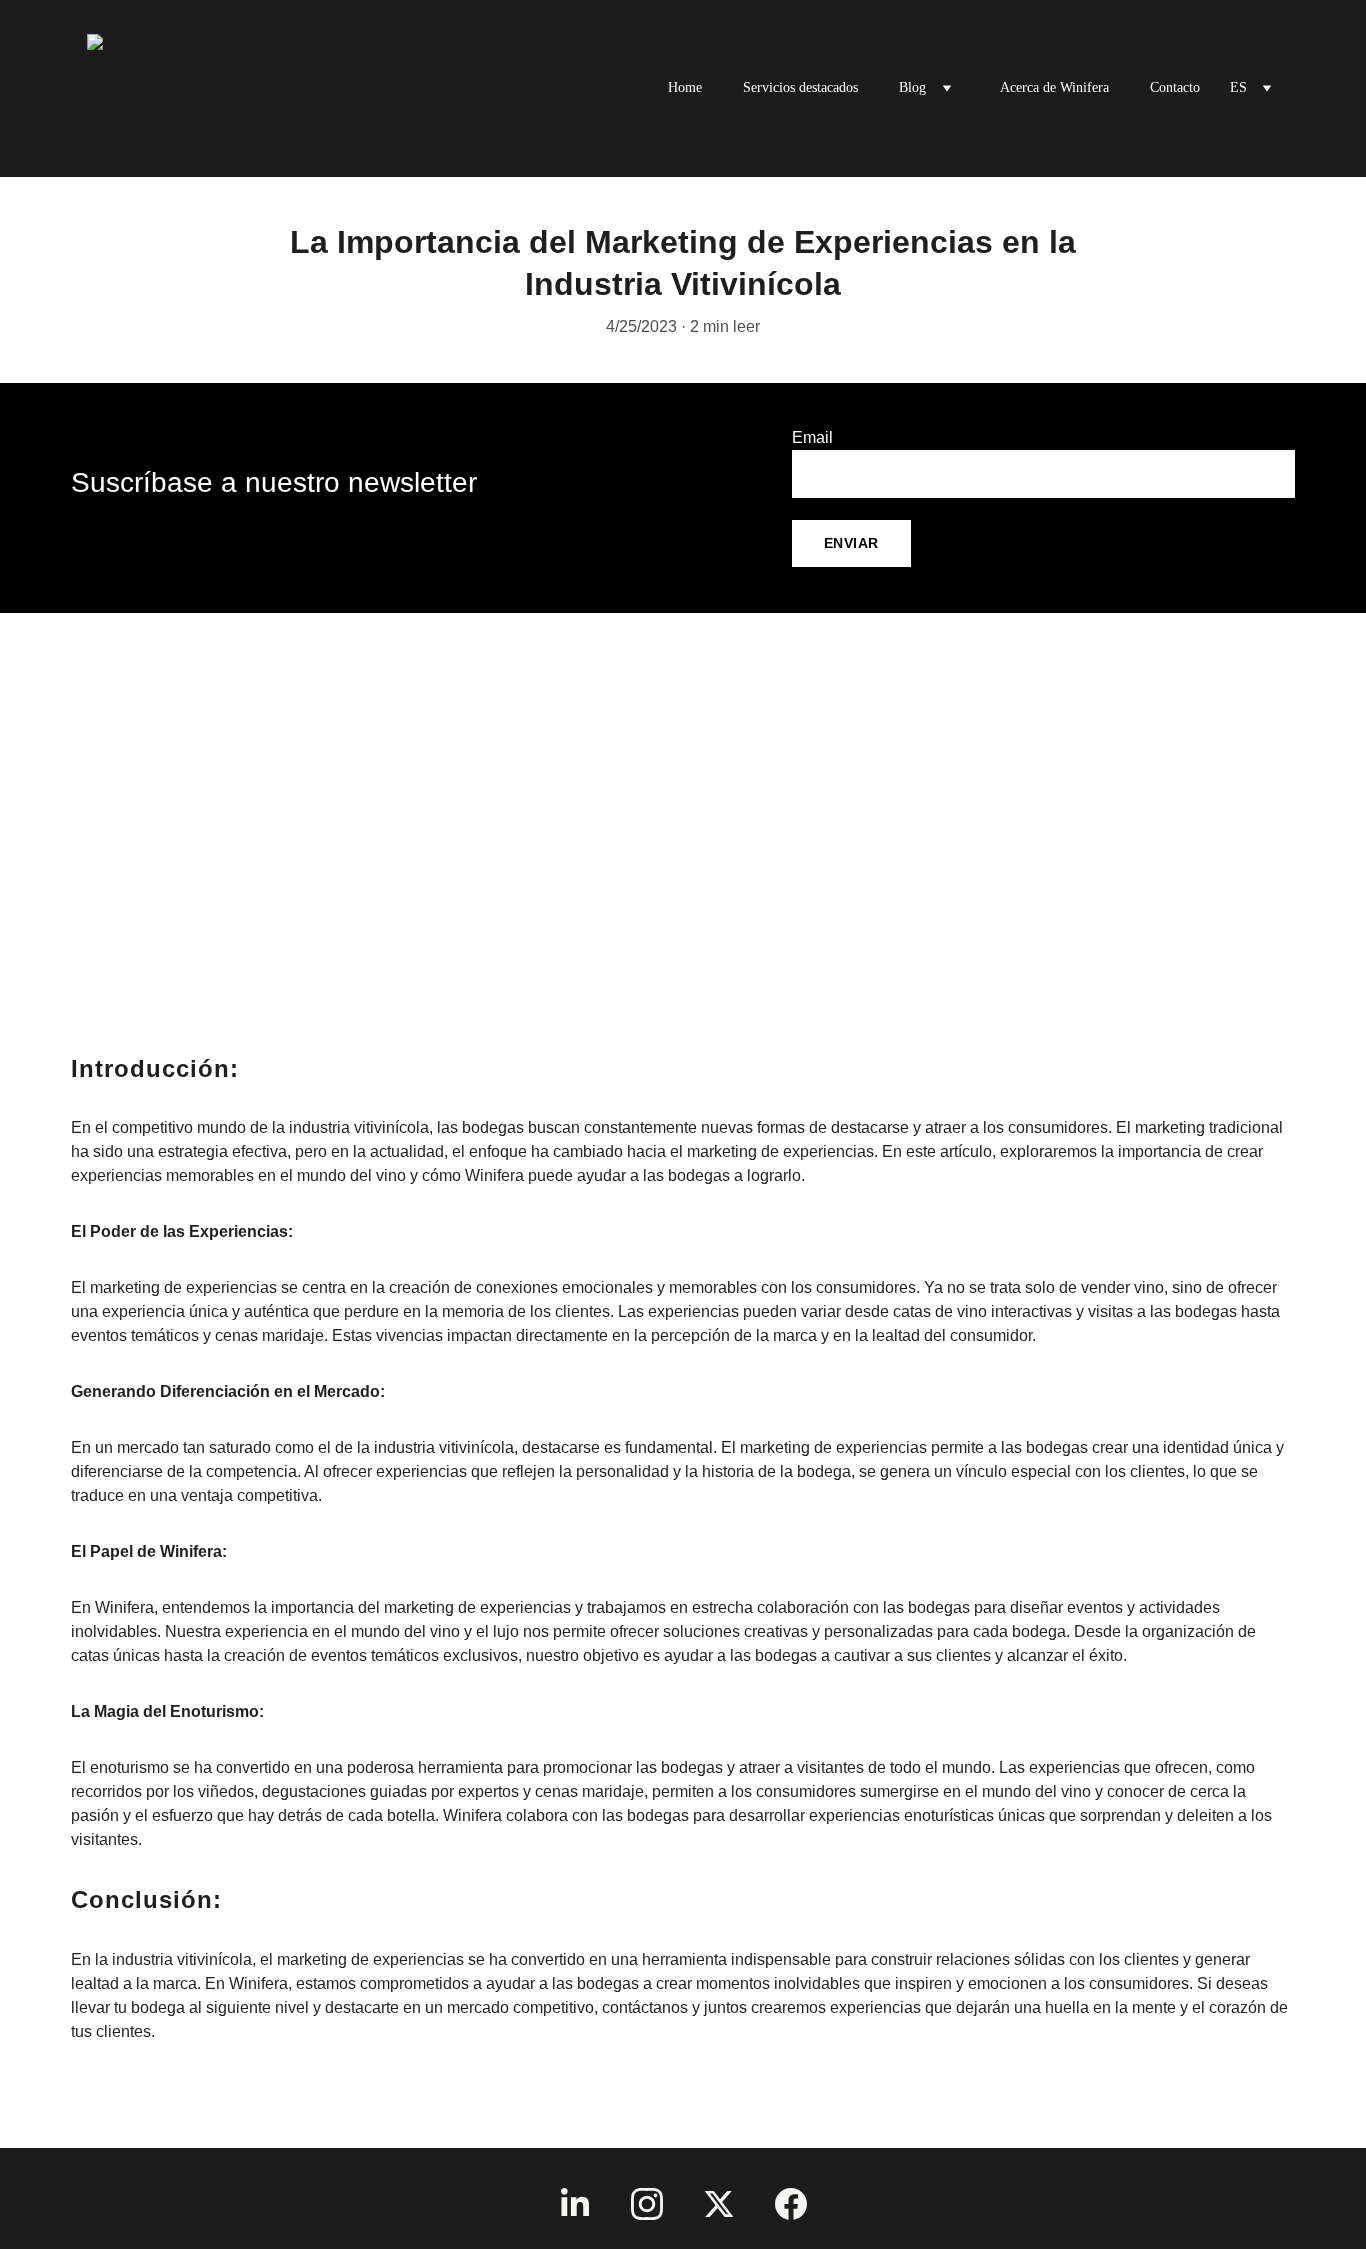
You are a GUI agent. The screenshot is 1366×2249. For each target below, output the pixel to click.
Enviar (851, 543)
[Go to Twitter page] (719, 2204)
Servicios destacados (800, 87)
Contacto (1175, 87)
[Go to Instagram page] (647, 2204)
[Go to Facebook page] (791, 2204)
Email (812, 437)
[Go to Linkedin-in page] (575, 2204)
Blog (912, 87)
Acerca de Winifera (1054, 87)
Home (685, 87)
